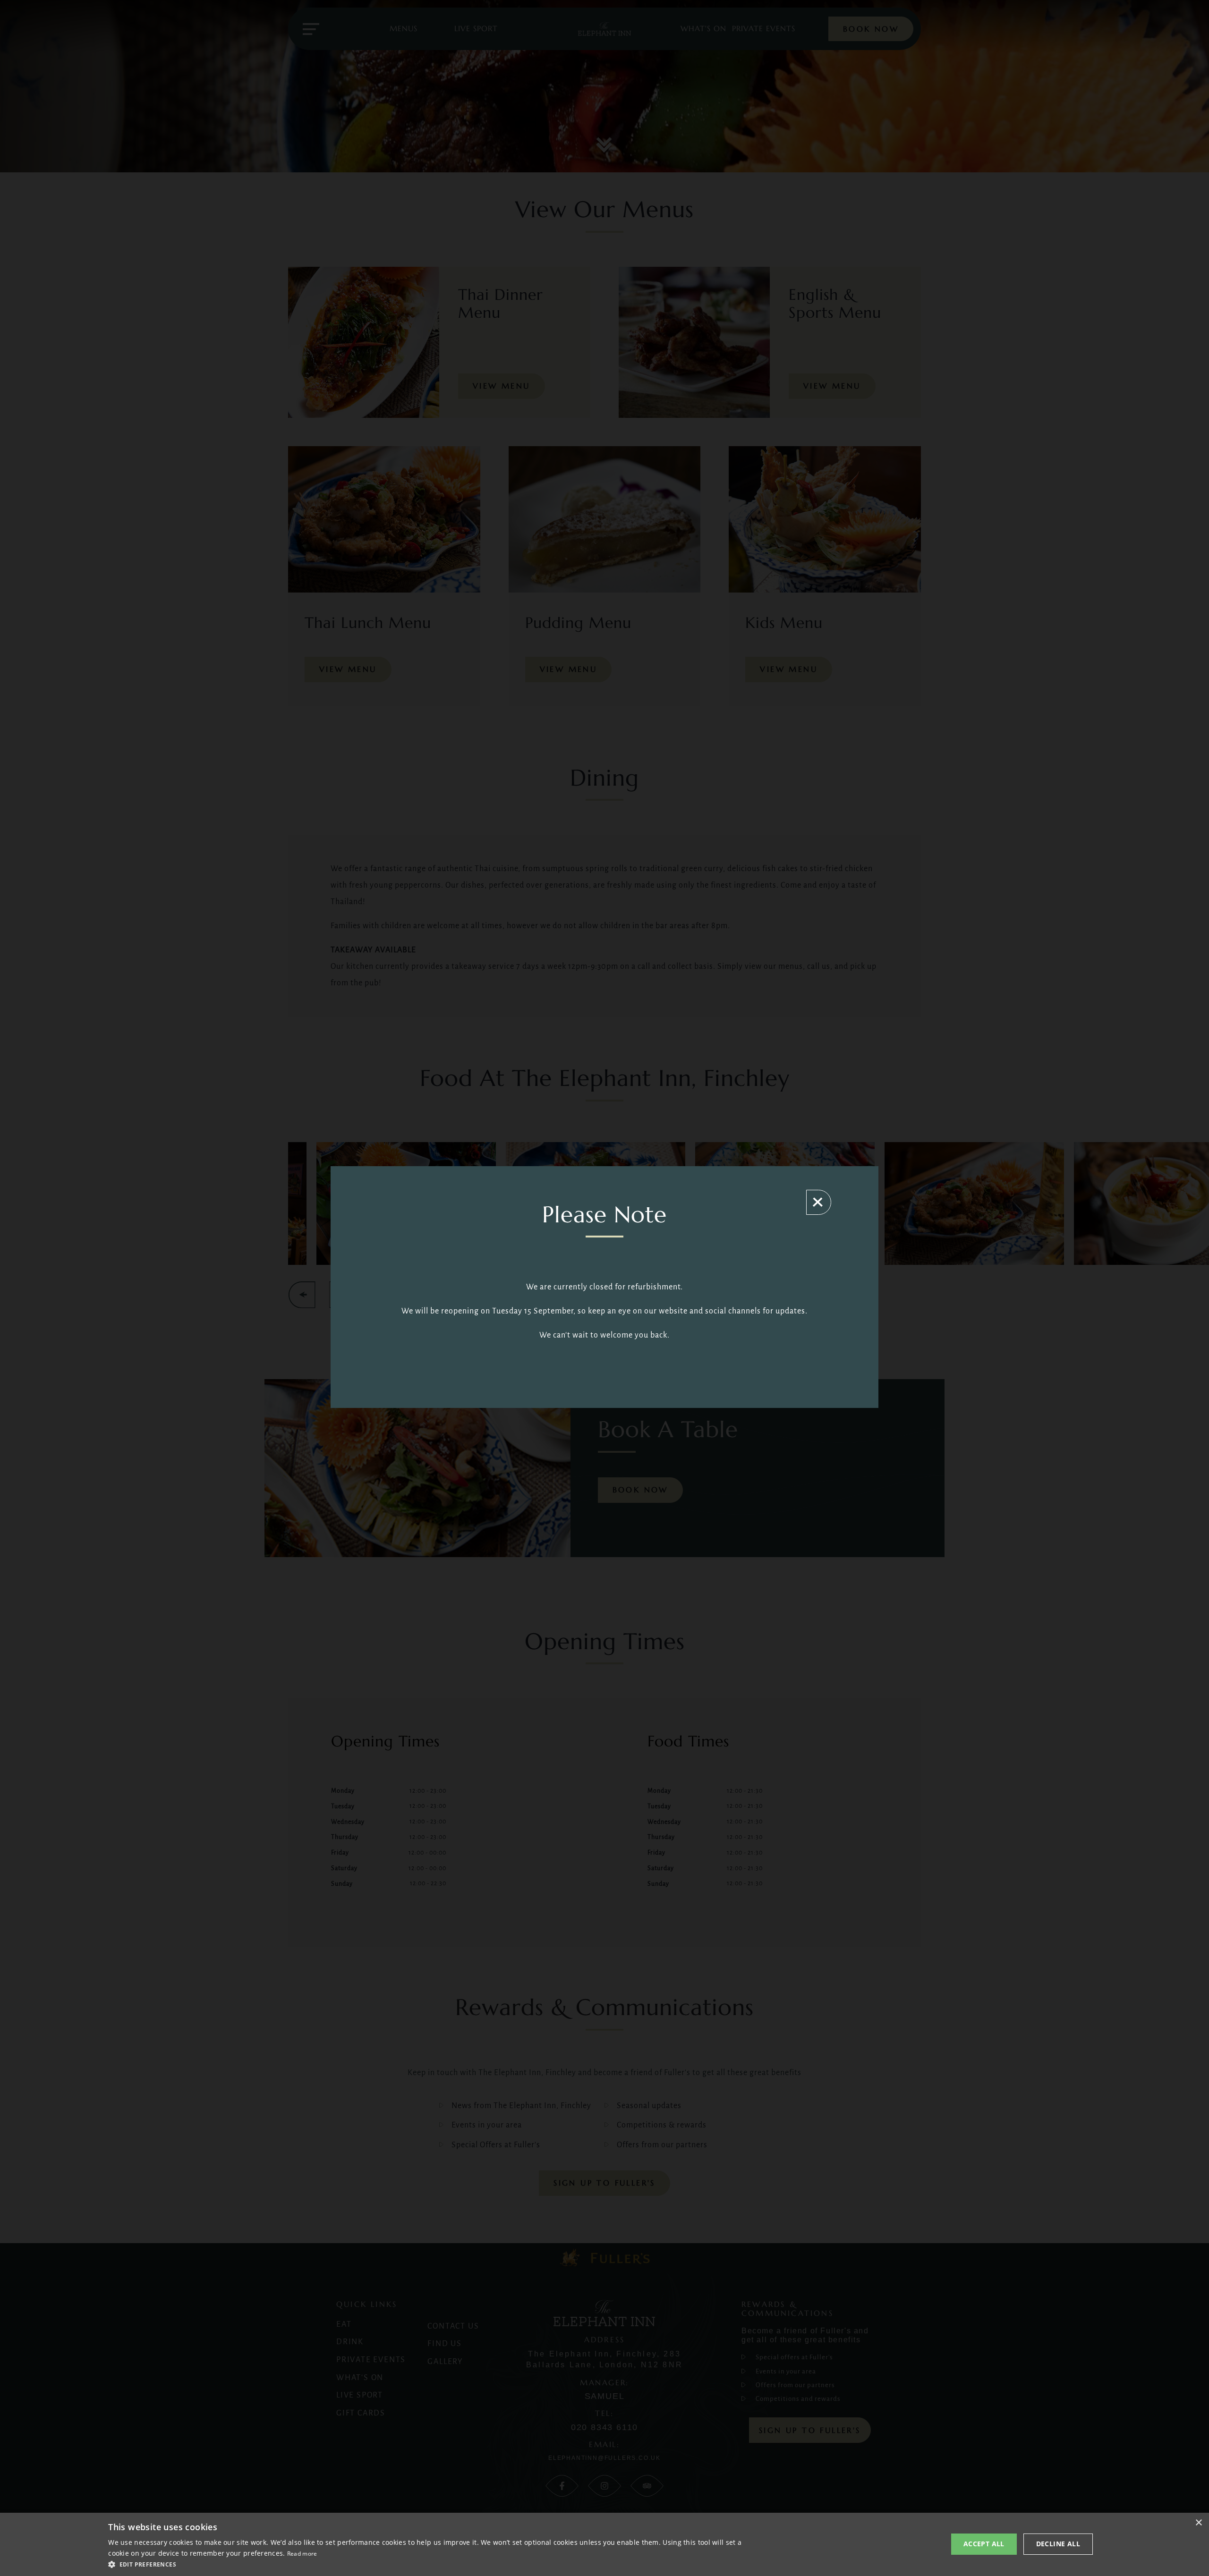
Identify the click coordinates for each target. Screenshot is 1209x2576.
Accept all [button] (984, 2544)
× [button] (1198, 2523)
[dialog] (604, 2544)
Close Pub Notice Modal (819, 1202)
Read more (302, 2554)
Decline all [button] (1058, 2544)
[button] (429, 2564)
